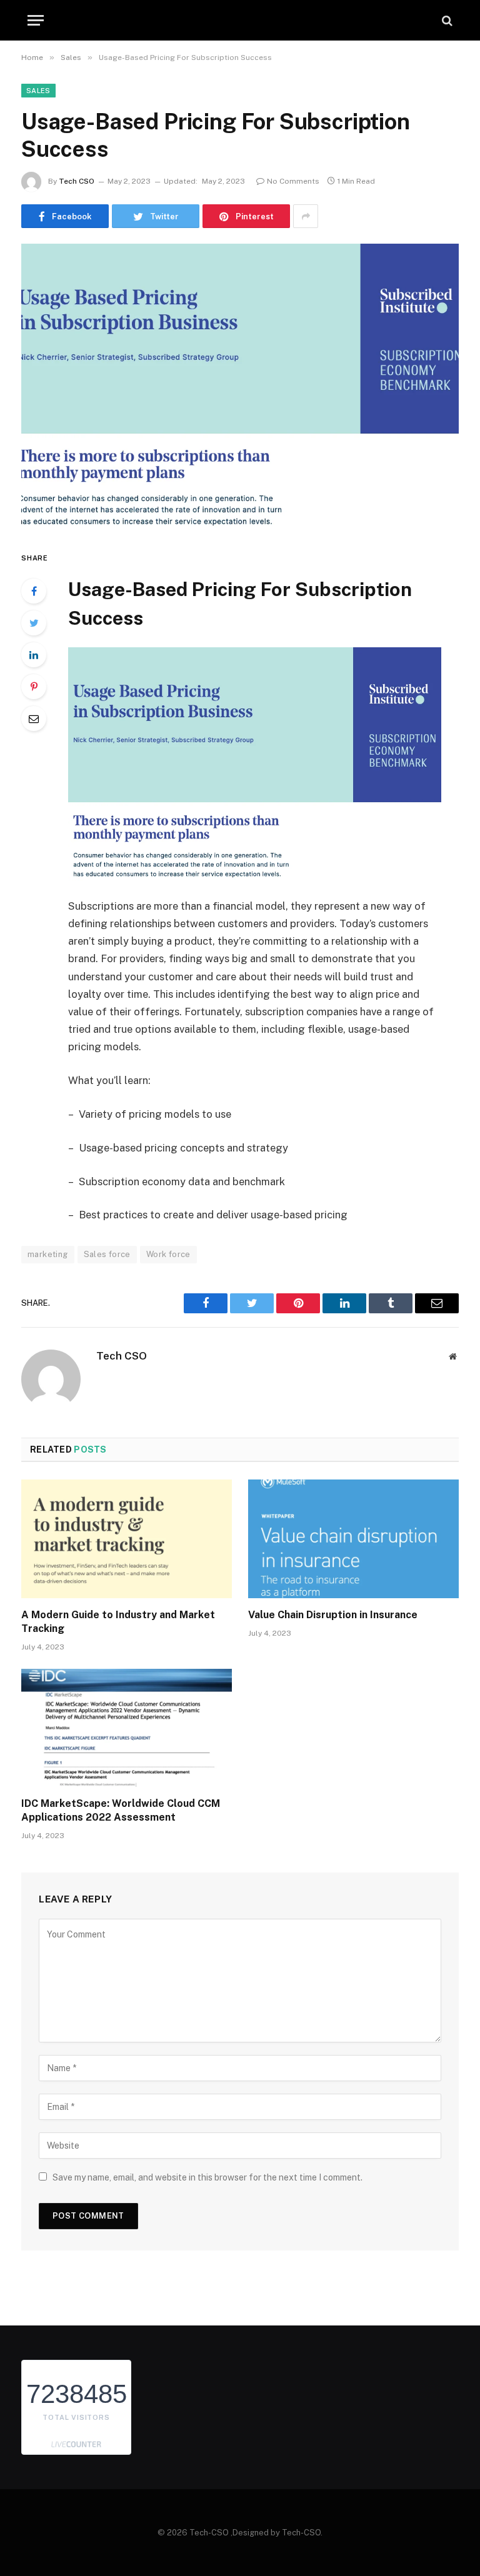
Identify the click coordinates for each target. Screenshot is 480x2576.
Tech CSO (77, 181)
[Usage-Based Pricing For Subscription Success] (240, 386)
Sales (38, 91)
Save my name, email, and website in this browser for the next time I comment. (207, 2177)
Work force (168, 1254)
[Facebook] (34, 591)
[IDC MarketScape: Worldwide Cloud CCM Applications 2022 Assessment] (127, 1728)
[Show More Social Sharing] (306, 216)
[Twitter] (34, 623)
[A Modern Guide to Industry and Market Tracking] (127, 1539)
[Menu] (36, 20)
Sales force (107, 1254)
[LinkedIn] (34, 655)
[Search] (446, 20)
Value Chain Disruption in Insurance (333, 1615)
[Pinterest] (34, 687)
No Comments (293, 181)
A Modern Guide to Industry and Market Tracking (118, 1622)
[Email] (34, 719)
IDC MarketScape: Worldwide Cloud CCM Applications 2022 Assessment (121, 1810)
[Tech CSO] (240, 20)
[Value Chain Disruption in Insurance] (353, 1539)
